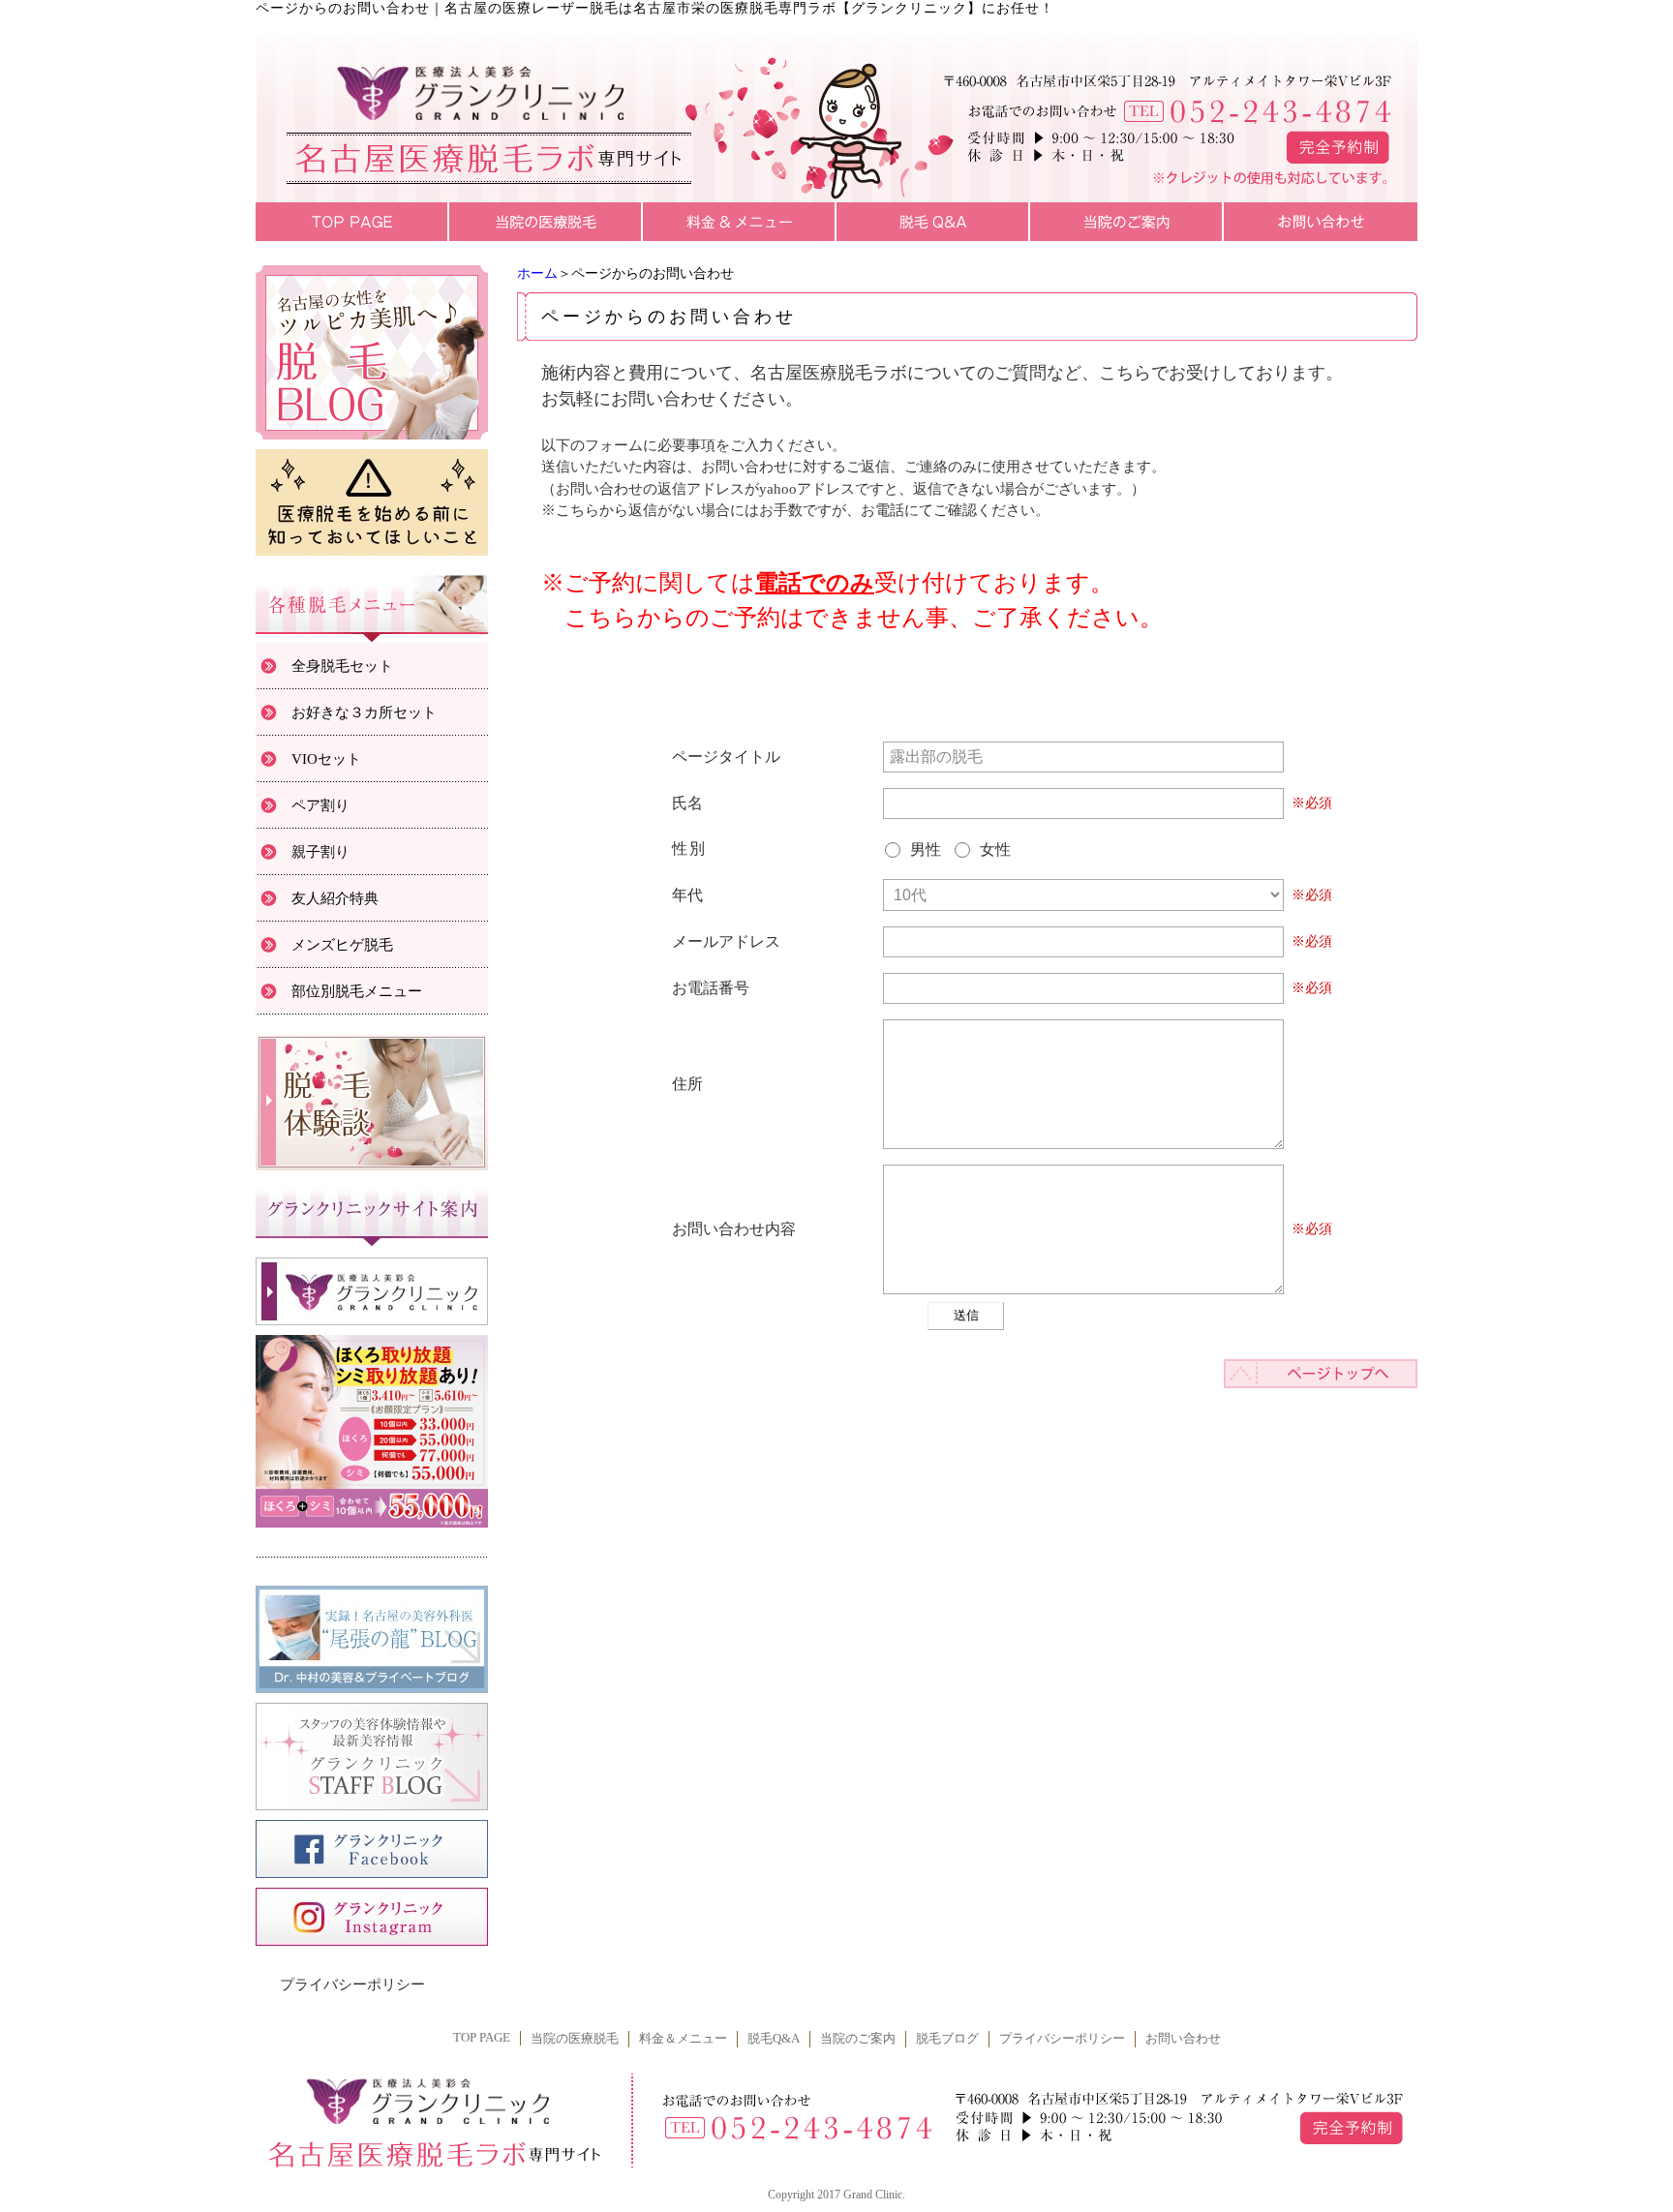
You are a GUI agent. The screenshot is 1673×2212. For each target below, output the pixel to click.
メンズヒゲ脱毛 (342, 945)
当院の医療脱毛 (575, 2039)
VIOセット (326, 759)
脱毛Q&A (774, 2039)
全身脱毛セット (342, 666)
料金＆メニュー (683, 2039)
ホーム (537, 273)
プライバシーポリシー (352, 1985)
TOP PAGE (482, 2038)
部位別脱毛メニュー (357, 991)
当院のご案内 (858, 2039)
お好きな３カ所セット (364, 712)
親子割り (320, 852)
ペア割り (320, 805)
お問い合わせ (1183, 2039)
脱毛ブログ (947, 2039)
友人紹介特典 (335, 898)
